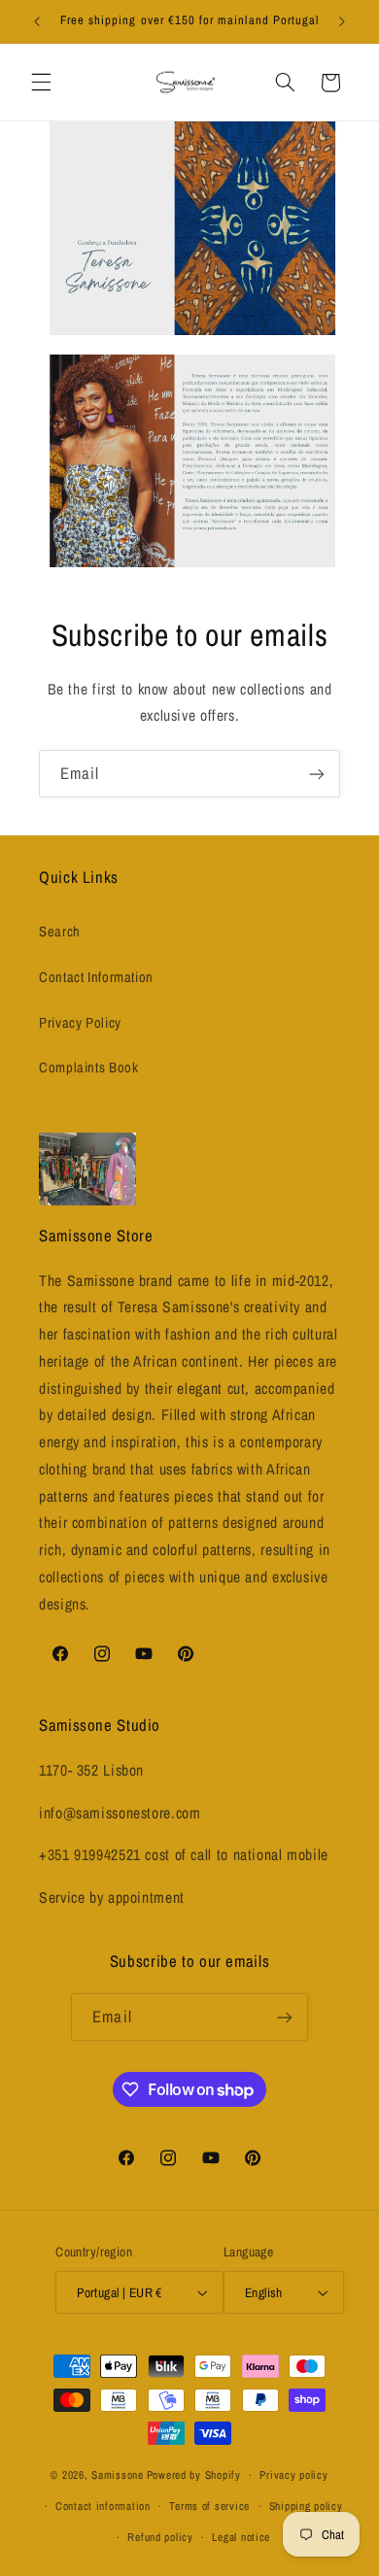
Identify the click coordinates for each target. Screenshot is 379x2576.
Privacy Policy (80, 1023)
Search (60, 932)
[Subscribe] (317, 774)
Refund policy (160, 2537)
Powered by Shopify (194, 2475)
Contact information (103, 2506)
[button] (41, 83)
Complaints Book (88, 1068)
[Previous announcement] (37, 21)
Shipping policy (306, 2506)
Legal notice (241, 2537)
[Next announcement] (342, 21)
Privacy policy (293, 2475)
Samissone (118, 2475)
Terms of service (209, 2506)
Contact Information (96, 977)
